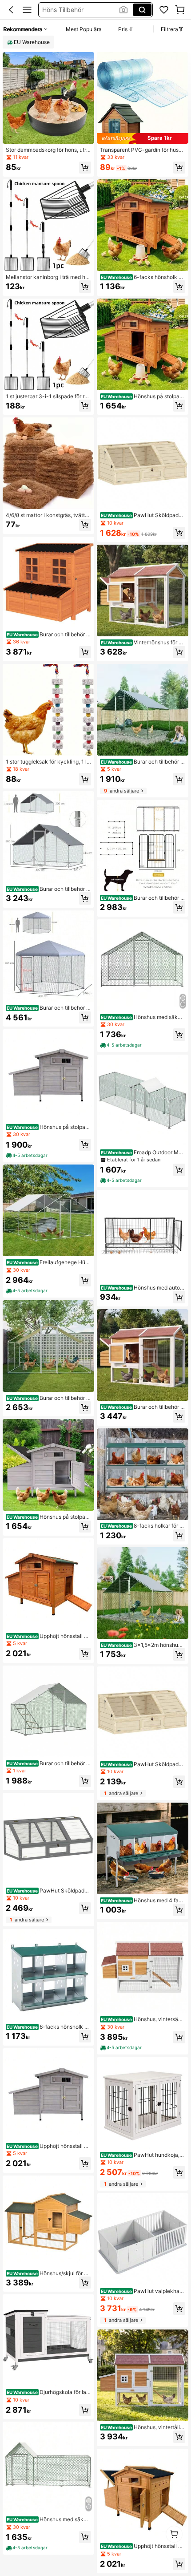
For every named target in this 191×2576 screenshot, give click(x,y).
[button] (11, 10)
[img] (143, 138)
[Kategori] (27, 10)
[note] (27, 1156)
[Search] (142, 10)
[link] (164, 10)
